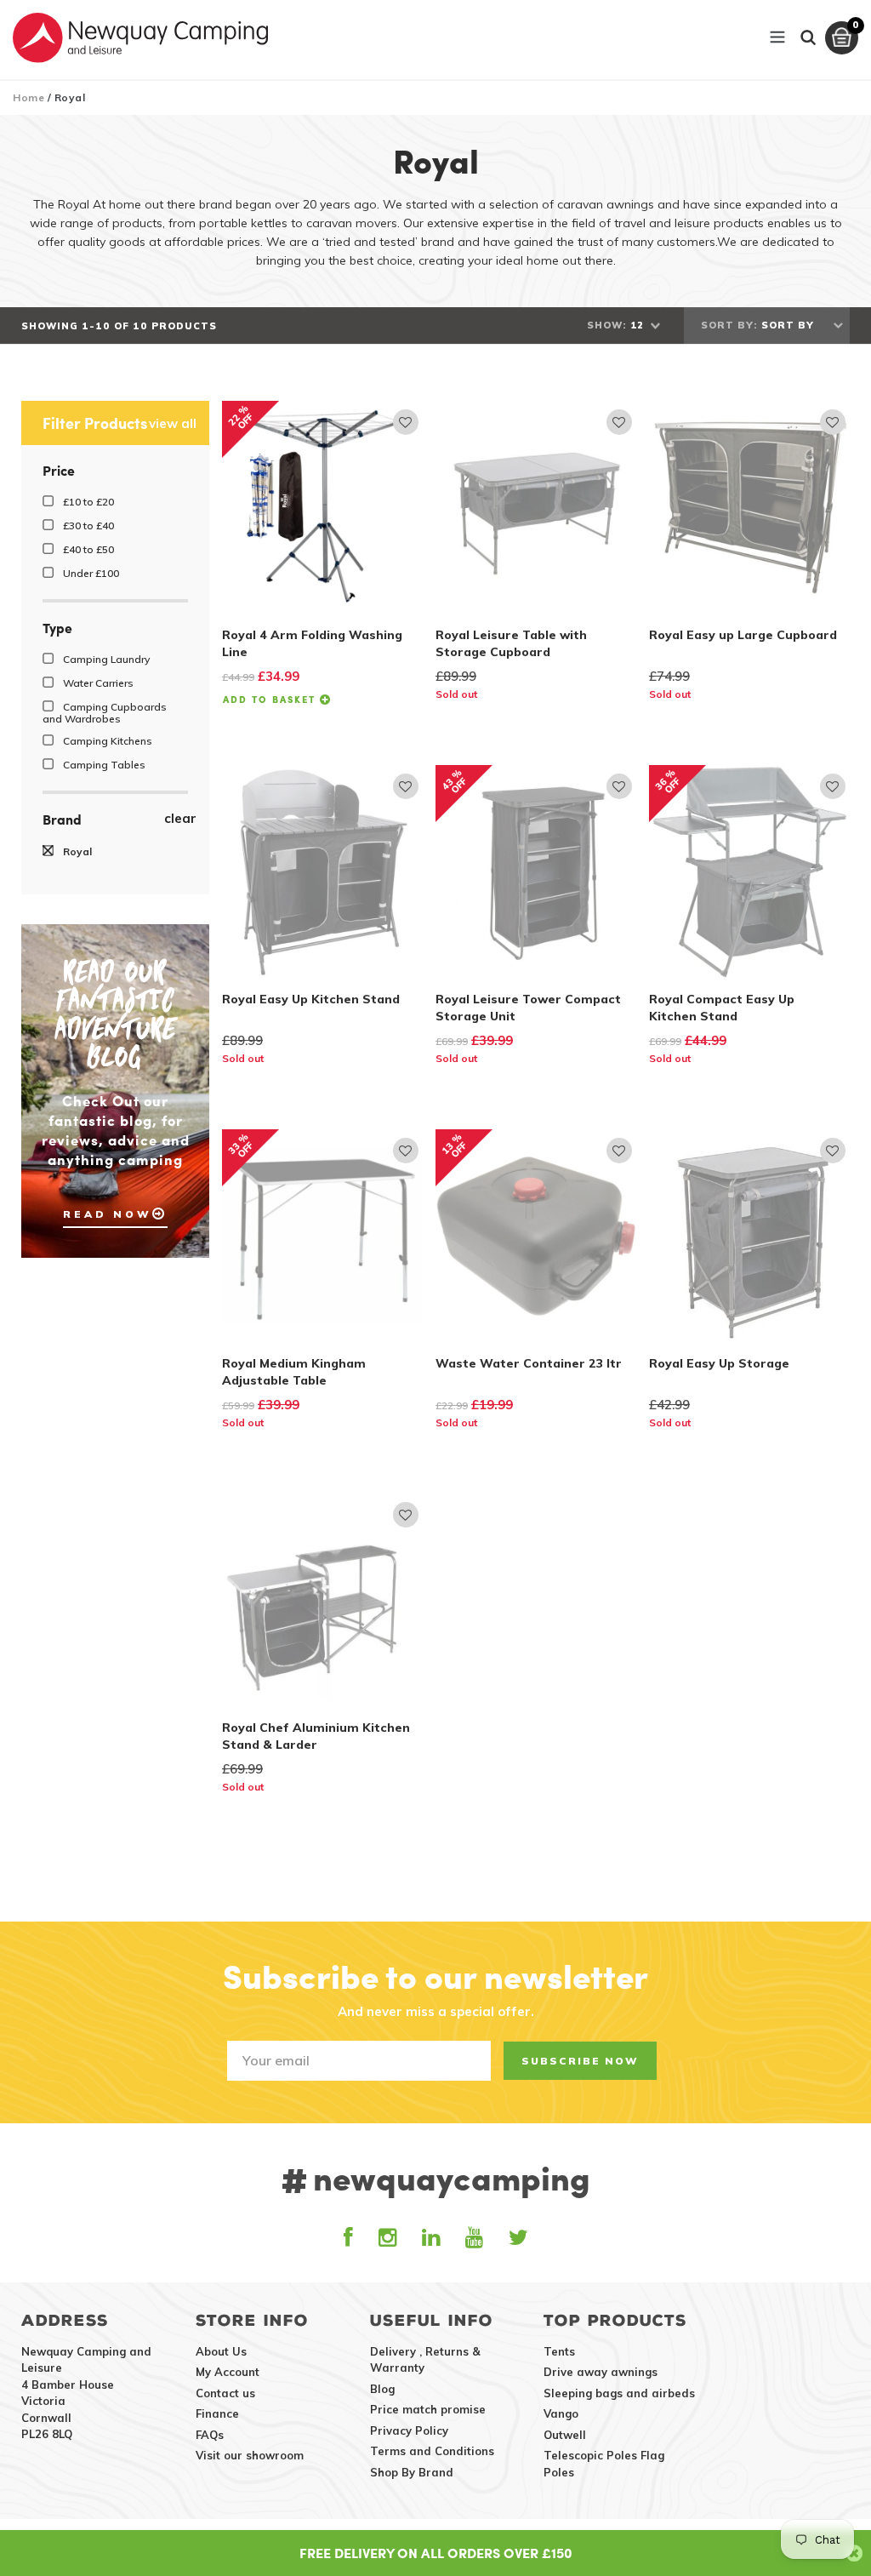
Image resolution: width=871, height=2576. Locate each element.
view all (173, 424)
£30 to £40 (87, 525)
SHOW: (606, 325)
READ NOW (108, 1214)
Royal (76, 851)
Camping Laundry (105, 659)
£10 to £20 (87, 502)
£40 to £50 (87, 549)
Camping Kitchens (106, 741)
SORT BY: (729, 325)
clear (180, 819)
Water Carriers (97, 683)
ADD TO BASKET (271, 699)
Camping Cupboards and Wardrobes (105, 712)
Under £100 (90, 573)
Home (28, 97)
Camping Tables (103, 765)
